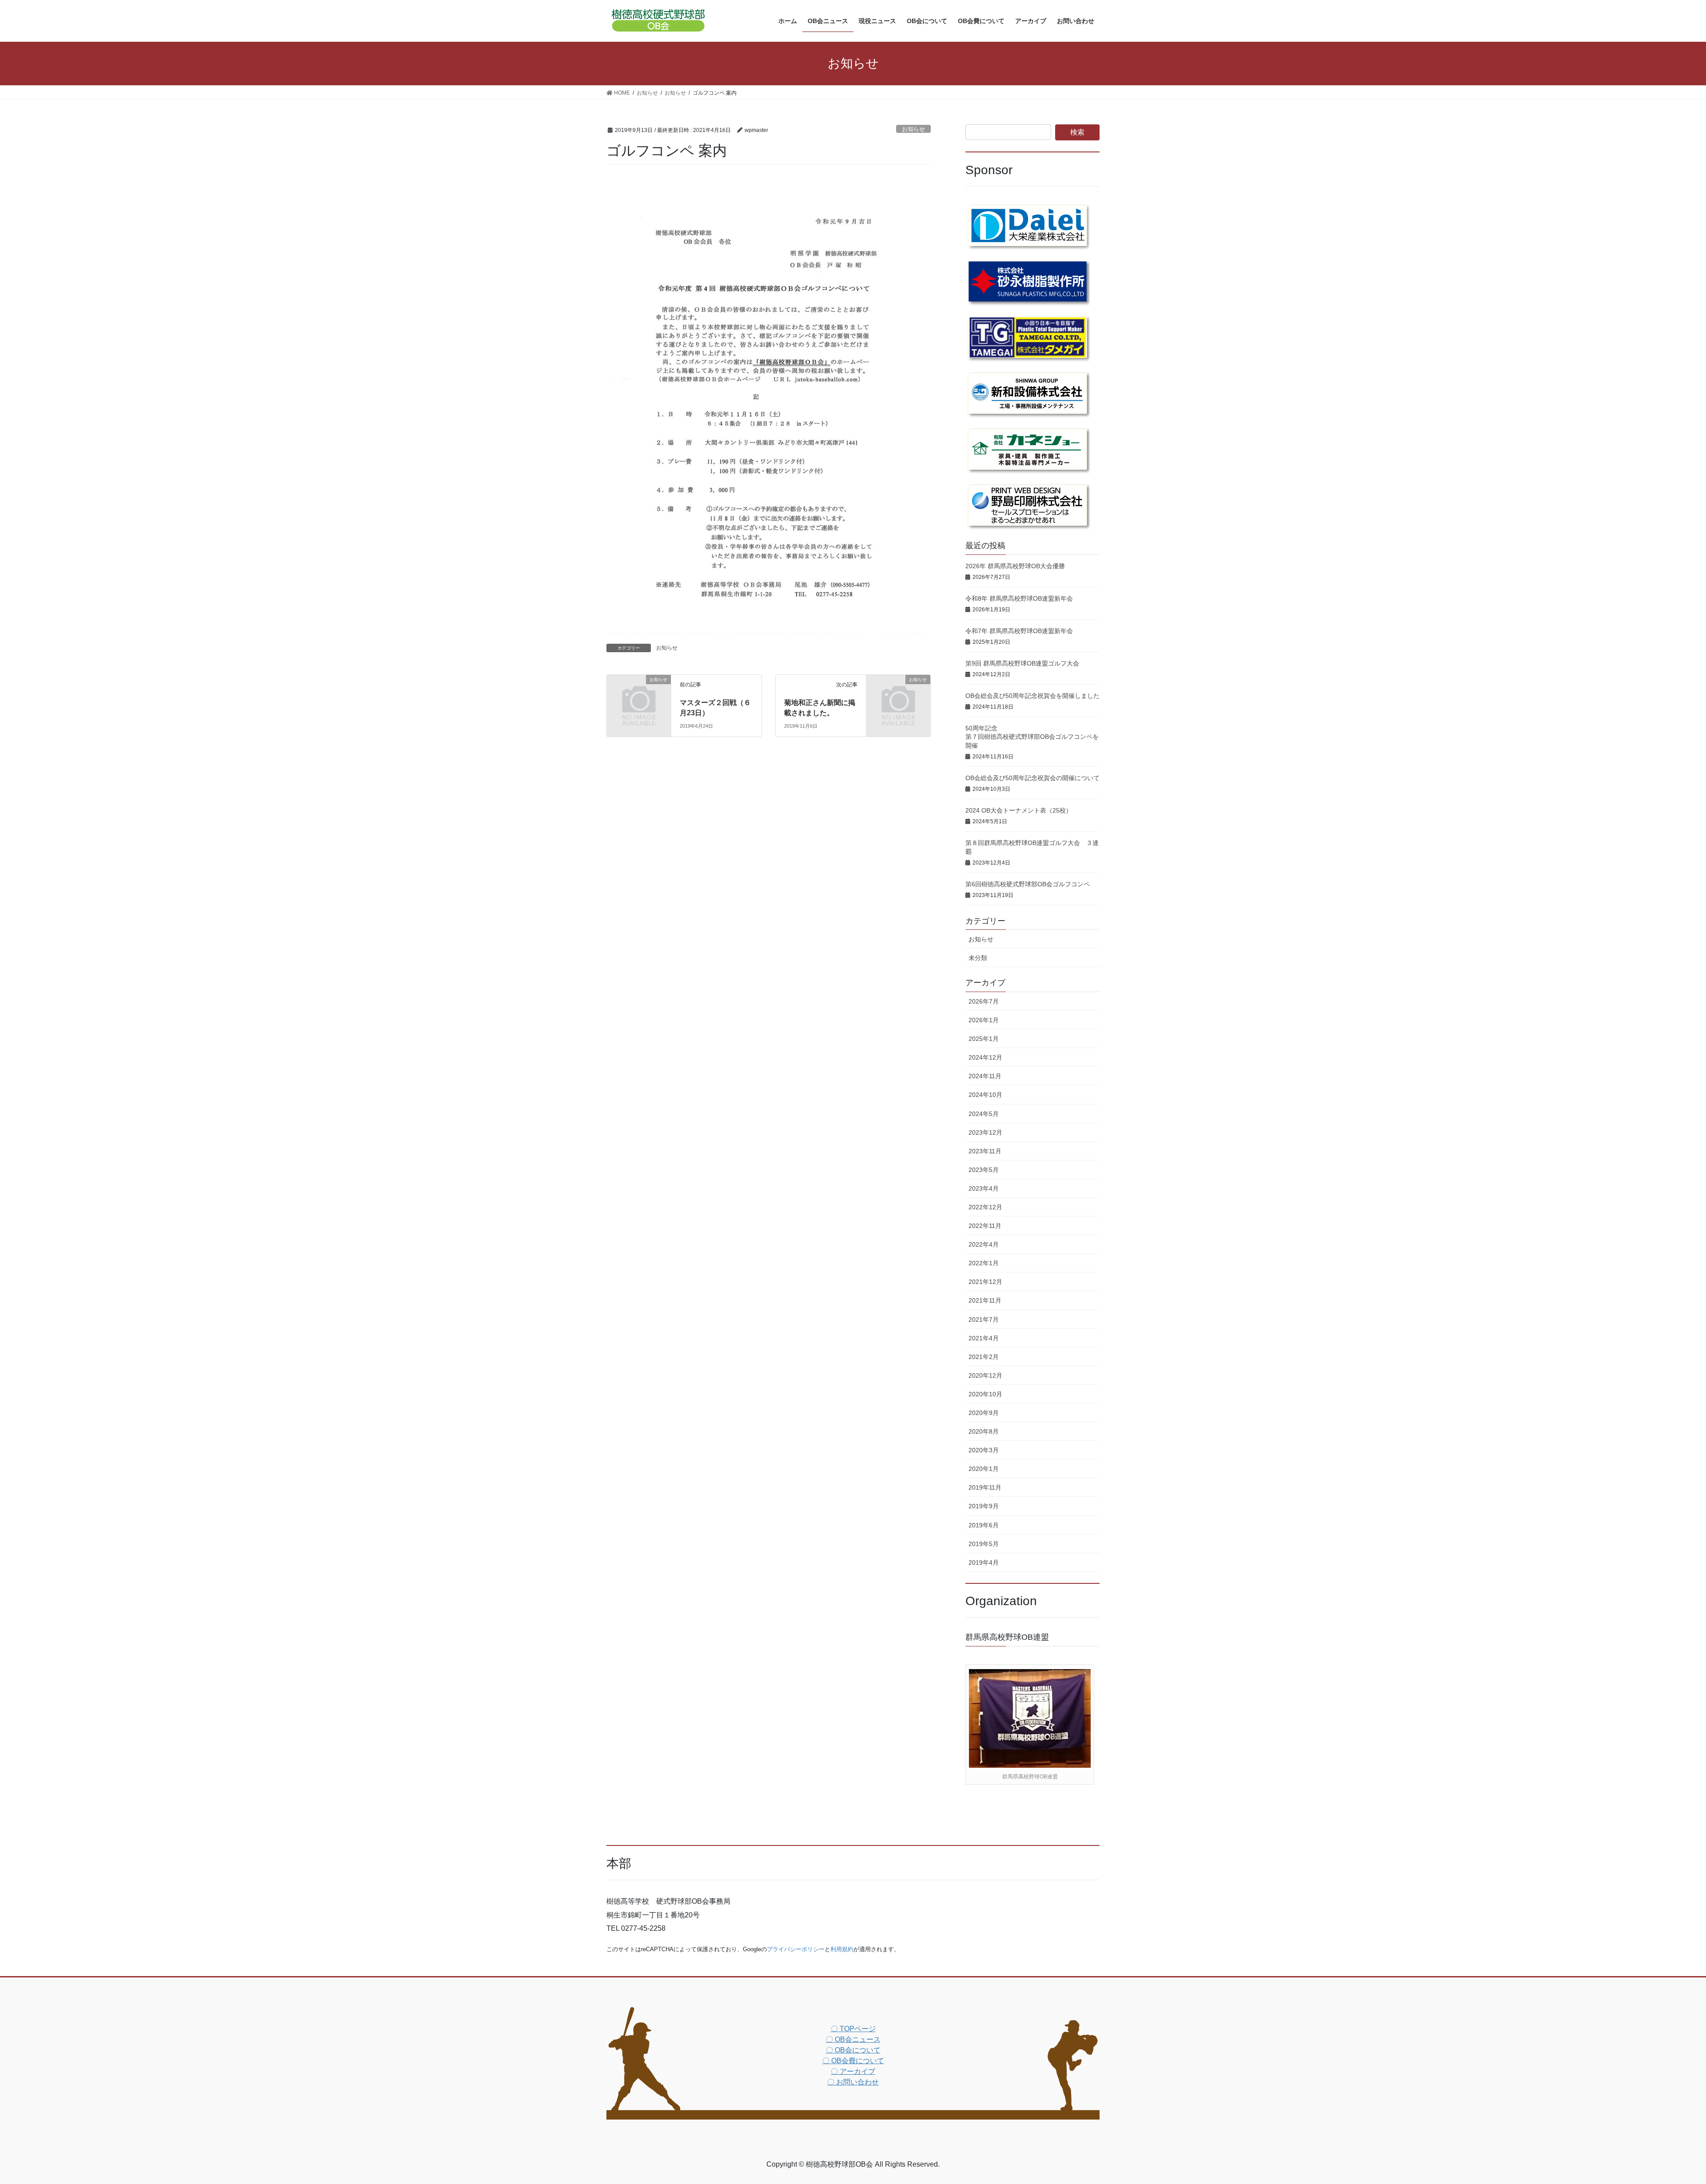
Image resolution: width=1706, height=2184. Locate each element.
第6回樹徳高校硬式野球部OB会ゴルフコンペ (1028, 884)
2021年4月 (984, 1338)
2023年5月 (984, 1170)
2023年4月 (984, 1188)
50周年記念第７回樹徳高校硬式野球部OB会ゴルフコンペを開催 (1032, 737)
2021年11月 (985, 1300)
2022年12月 (985, 1207)
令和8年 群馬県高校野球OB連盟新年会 (1019, 598)
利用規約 (842, 1949)
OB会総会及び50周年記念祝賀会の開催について (1032, 778)
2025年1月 (984, 1039)
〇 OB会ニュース (853, 2039)
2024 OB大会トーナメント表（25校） (1019, 810)
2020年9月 (984, 1413)
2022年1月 (984, 1263)
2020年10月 (985, 1394)
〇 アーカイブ (853, 2071)
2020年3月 (984, 1450)
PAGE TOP (1661, 2111)
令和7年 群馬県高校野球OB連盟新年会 (1019, 631)
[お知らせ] (639, 694)
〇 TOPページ (853, 2029)
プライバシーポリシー (796, 1949)
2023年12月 (985, 1132)
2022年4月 (984, 1244)
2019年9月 (984, 1506)
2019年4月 (984, 1562)
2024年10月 (985, 1095)
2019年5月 (984, 1544)
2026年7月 (984, 1001)
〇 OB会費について (853, 2061)
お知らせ (913, 129)
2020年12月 (985, 1375)
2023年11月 (985, 1151)
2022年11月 (985, 1226)
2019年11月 (985, 1487)
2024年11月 (985, 1076)
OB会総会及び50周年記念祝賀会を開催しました (1032, 696)
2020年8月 (984, 1431)
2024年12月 (985, 1057)
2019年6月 (984, 1525)
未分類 (978, 958)
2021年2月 (984, 1357)
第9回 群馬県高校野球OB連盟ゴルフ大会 (1022, 663)
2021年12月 (985, 1282)
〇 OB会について (853, 2050)
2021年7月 (984, 1319)
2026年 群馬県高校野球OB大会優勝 (1015, 566)
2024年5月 (984, 1114)
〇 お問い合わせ (853, 2082)
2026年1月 (984, 1020)
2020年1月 (984, 1469)
